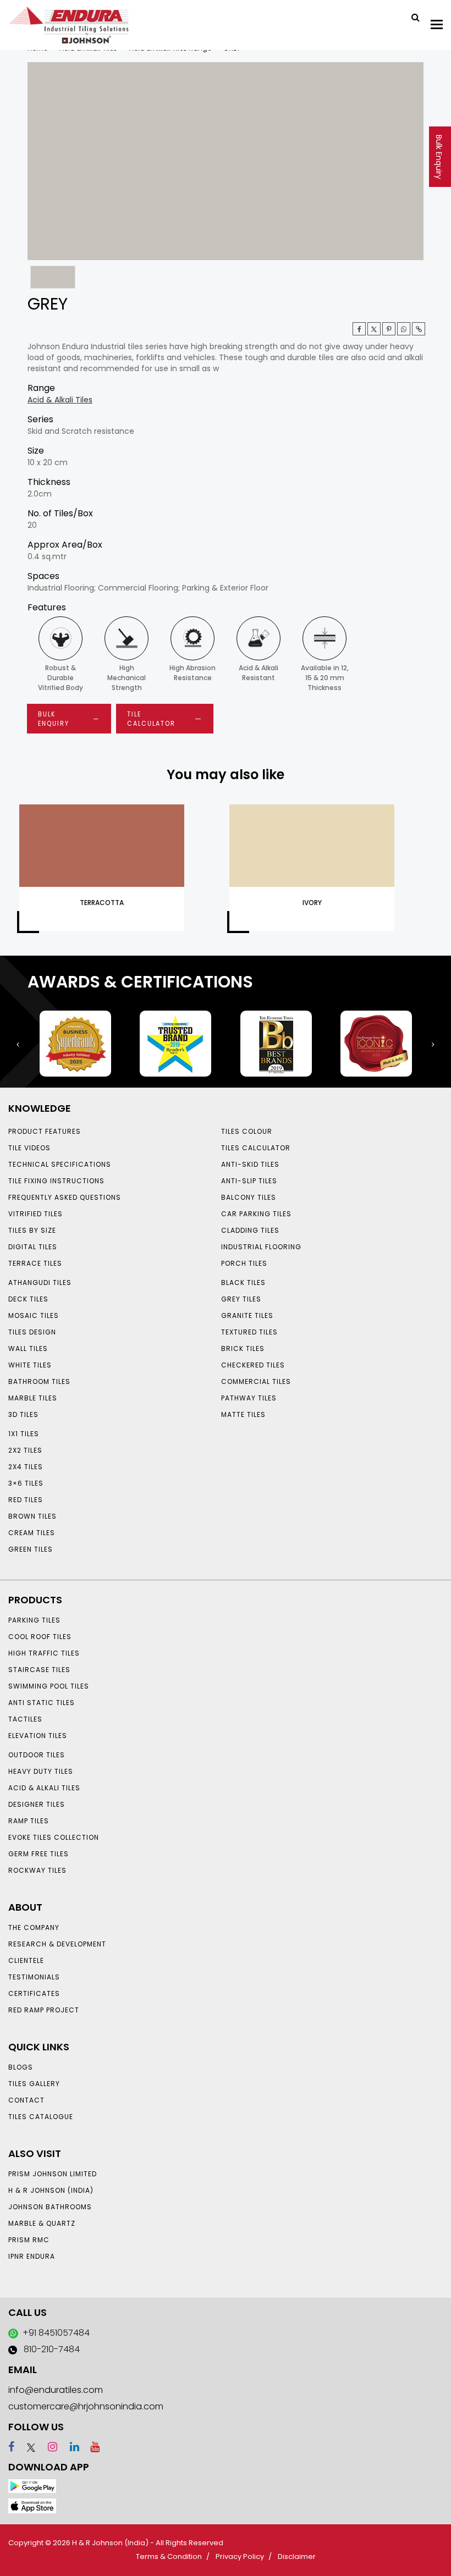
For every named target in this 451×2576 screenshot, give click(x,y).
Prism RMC (29, 2240)
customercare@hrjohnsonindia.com (86, 2406)
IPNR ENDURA (32, 2256)
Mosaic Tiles (34, 1315)
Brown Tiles (32, 1516)
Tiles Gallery (34, 2084)
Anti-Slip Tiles (249, 1181)
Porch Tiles (244, 1263)
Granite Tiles (247, 1315)
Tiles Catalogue (41, 2117)
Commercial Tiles (256, 1381)
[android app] (32, 2486)
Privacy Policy (240, 2556)
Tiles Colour (247, 1131)
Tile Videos (29, 1148)
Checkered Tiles (253, 1365)
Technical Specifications (60, 1164)
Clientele (26, 1960)
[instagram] (48, 2447)
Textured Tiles (249, 1332)
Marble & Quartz (42, 2223)
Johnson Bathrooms (50, 2207)
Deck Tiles (28, 1299)
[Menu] (437, 24)
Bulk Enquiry (439, 157)
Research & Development (57, 1944)
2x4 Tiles (26, 1467)
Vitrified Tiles (35, 1214)
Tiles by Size (32, 1230)
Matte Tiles (243, 1414)
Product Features (45, 1131)
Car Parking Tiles (256, 1214)
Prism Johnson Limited (53, 2174)
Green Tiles (31, 1549)
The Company (34, 1927)
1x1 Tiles (24, 1434)
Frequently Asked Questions (65, 1197)
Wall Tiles (28, 1348)
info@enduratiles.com (56, 2390)
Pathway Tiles (249, 1398)
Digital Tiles (33, 1247)
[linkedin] (70, 2447)
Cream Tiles (32, 1533)
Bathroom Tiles (39, 1381)
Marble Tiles (33, 1398)
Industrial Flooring (261, 1247)
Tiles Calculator (256, 1148)
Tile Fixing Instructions (56, 1181)
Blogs (21, 2067)
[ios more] (32, 2505)
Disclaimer (297, 2556)
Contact (26, 2100)
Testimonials (34, 1977)
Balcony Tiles (249, 1197)
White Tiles (30, 1365)
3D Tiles (23, 1414)
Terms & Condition (169, 2556)
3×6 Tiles (26, 1483)
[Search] (411, 16)
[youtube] (91, 2447)
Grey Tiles (241, 1299)
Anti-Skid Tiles (250, 1164)
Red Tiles (26, 1500)
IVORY (312, 903)
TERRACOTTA (102, 903)
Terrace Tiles (35, 1263)
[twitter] (374, 329)
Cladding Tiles (250, 1230)
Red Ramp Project (44, 2010)
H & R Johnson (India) (51, 2190)
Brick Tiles (243, 1348)
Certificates (34, 1993)
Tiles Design (32, 1332)
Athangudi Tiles (40, 1283)
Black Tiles (243, 1283)
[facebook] (11, 2447)
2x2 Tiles (25, 1450)
